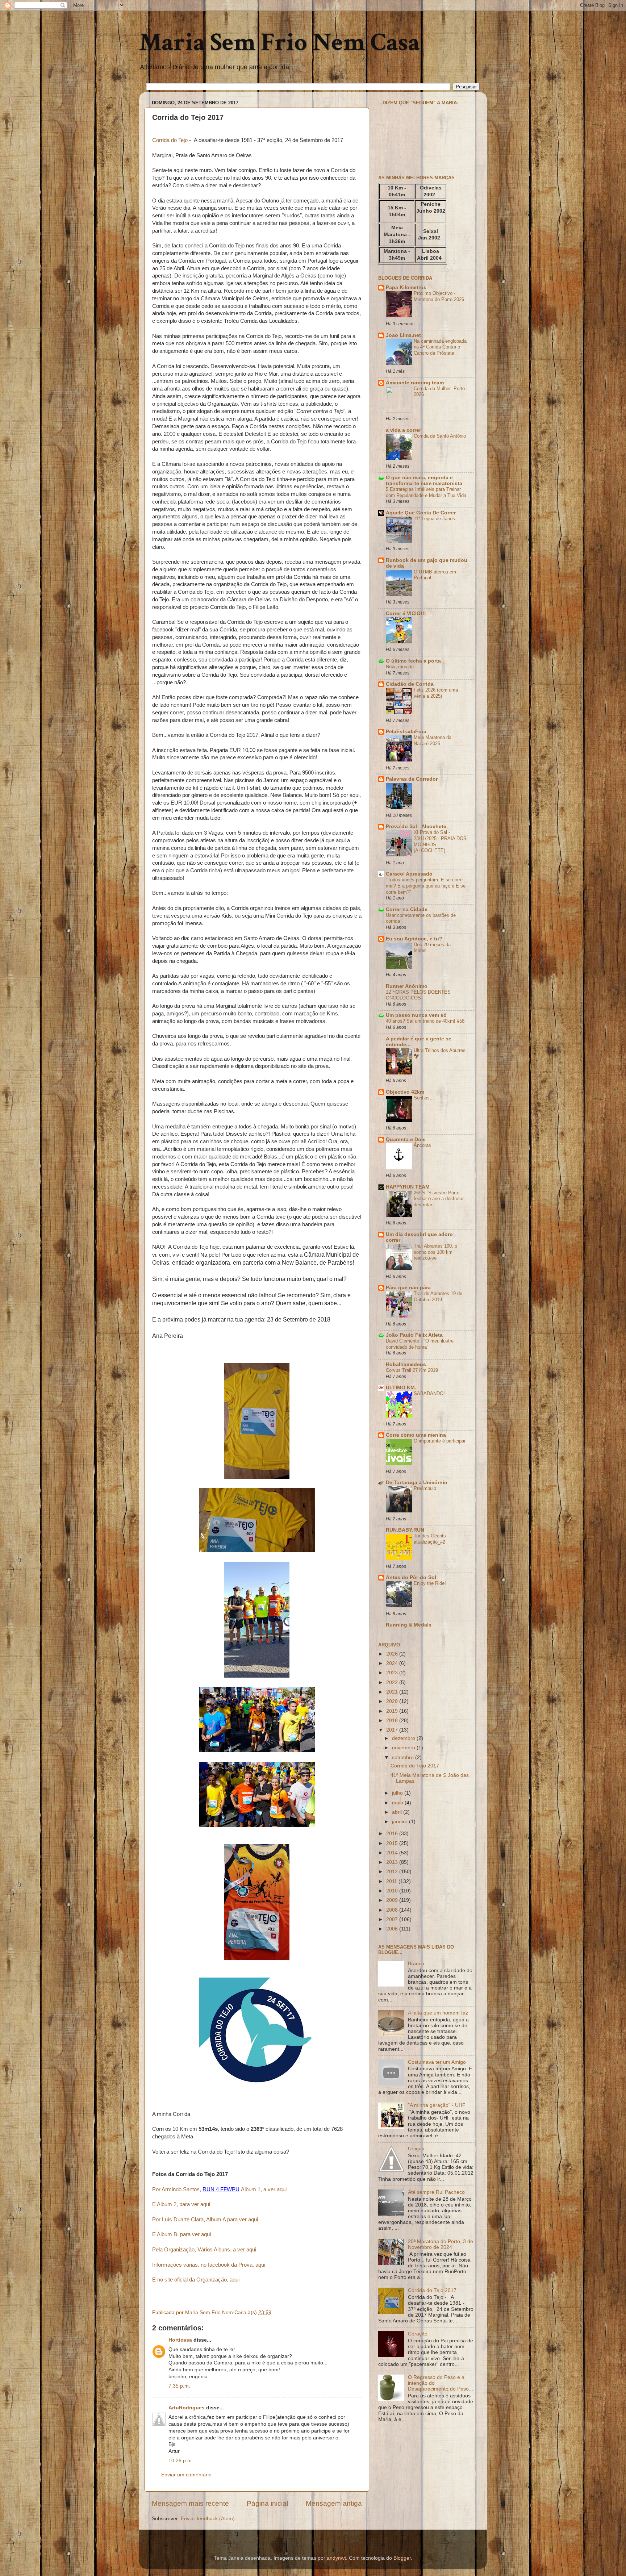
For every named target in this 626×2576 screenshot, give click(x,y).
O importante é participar (440, 1441)
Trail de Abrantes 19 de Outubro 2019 (438, 1297)
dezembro (404, 1738)
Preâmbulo (425, 1488)
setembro (404, 1757)
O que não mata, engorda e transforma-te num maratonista (424, 481)
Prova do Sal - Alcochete (416, 826)
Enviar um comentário (186, 2475)
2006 (393, 1929)
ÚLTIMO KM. (401, 1388)
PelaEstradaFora (406, 732)
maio (398, 1803)
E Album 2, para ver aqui (181, 2204)
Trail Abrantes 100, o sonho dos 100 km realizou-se (435, 1252)
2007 (393, 1919)
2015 (393, 1843)
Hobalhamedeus (406, 1364)
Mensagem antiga (334, 2503)
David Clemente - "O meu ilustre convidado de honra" (420, 1344)
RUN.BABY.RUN (405, 1530)
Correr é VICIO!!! (406, 613)
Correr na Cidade (407, 909)
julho (398, 1793)
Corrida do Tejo (170, 140)
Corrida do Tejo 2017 (415, 1766)
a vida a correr (403, 430)
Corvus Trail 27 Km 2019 (412, 1370)
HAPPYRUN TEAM (408, 1187)
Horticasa (180, 2340)
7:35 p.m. (179, 2386)
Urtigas (416, 2149)
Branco (416, 1964)
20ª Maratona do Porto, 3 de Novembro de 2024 (441, 2244)
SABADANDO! (429, 1393)
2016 (393, 1834)
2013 (393, 1862)
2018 (393, 1721)
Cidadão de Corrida (410, 684)
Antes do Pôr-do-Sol (411, 1577)
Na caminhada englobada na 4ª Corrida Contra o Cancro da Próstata (440, 347)
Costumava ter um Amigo (437, 2062)
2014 (393, 1853)
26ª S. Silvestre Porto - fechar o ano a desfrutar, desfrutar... (439, 1199)
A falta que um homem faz (438, 2013)
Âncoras (422, 1145)
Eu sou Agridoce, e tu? (414, 939)
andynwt (336, 2558)
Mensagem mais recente (190, 2503)
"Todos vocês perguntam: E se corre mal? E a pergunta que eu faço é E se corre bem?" (426, 886)
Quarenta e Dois (406, 1139)
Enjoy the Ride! (430, 1583)
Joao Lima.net (403, 335)
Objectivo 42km (405, 1092)
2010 (393, 1891)
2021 (393, 1692)
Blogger (402, 2558)
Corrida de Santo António (440, 436)
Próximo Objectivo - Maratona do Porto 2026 (439, 296)
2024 (393, 1663)
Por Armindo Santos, (177, 2189)
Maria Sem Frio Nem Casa (279, 43)
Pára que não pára (408, 1288)
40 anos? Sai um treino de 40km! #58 (425, 1021)
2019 (393, 1711)
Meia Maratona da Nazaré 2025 (433, 740)
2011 (392, 1881)
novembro (404, 1748)
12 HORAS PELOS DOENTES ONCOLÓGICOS (418, 995)
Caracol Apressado (409, 874)
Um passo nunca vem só (416, 1015)
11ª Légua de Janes (434, 519)
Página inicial (267, 2503)
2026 (393, 1654)
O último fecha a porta (413, 661)
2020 (393, 1701)
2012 (393, 1872)
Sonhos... (424, 1098)
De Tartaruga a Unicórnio (417, 1483)
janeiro (400, 1822)
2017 (393, 1730)
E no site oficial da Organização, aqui (196, 2280)
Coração (418, 2334)
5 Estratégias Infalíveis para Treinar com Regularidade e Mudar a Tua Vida (426, 492)
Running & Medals (409, 1625)
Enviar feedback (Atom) (208, 2519)
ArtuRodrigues (187, 2408)
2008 (393, 1910)
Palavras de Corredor (412, 779)
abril (398, 1812)
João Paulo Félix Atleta (414, 1335)
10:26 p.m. (181, 2461)
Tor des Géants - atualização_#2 (431, 1539)
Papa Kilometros (406, 287)
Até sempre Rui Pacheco (436, 2192)
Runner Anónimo (407, 986)
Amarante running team (415, 383)
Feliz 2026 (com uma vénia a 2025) (436, 693)
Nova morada (400, 667)
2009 (393, 1900)
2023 (393, 1673)
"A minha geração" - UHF (437, 2105)
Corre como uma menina (416, 1435)
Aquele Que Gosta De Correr (421, 513)
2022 (393, 1682)
